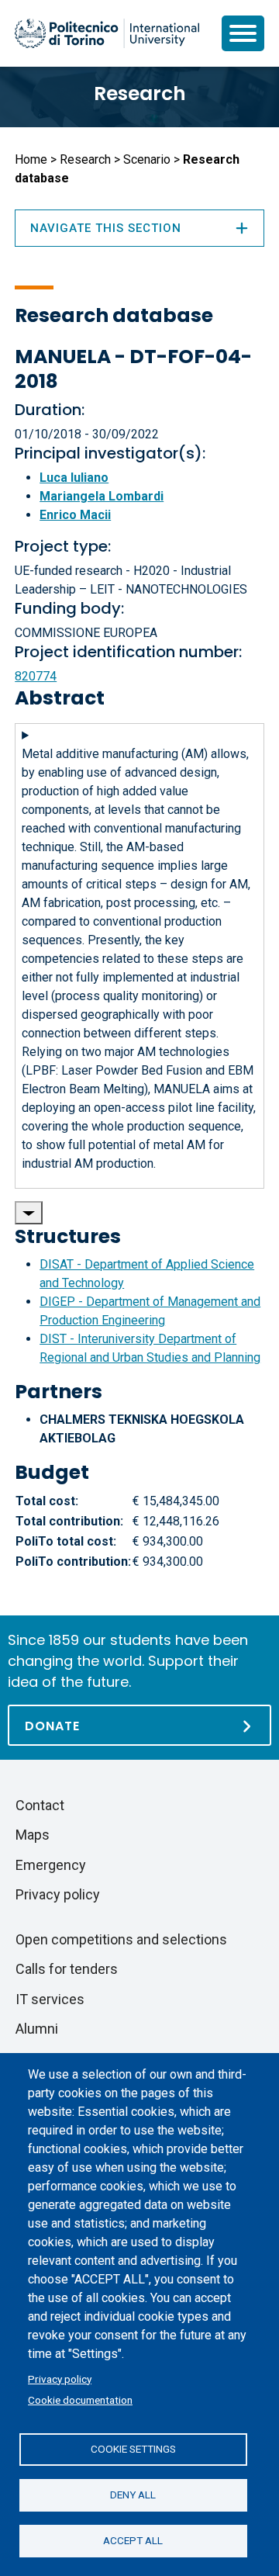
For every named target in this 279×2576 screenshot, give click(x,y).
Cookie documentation (80, 2400)
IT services (50, 1999)
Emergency (51, 1865)
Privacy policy (60, 2379)
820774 (36, 676)
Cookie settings (133, 2449)
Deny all (133, 2495)
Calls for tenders (67, 1969)
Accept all (133, 2540)
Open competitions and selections (121, 1939)
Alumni (37, 2029)
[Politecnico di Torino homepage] (107, 33)
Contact (40, 1805)
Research (140, 93)
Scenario (147, 159)
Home (31, 159)
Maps (33, 1835)
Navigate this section (106, 228)
